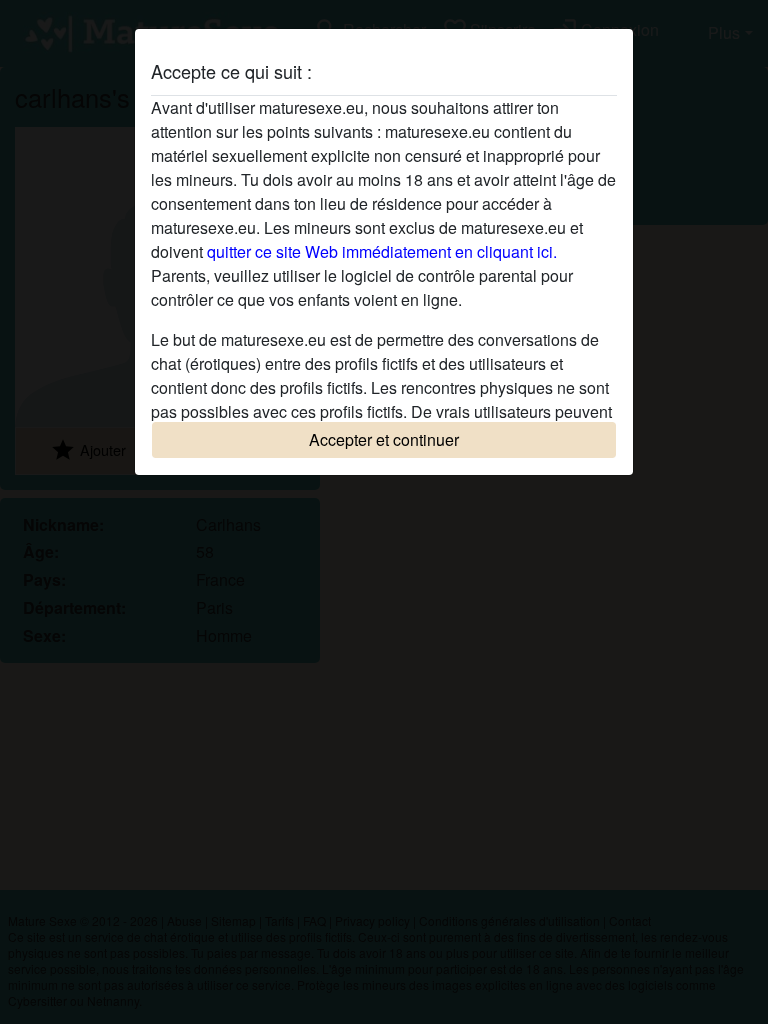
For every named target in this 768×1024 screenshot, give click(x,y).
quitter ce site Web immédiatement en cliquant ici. (382, 251)
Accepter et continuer (384, 439)
